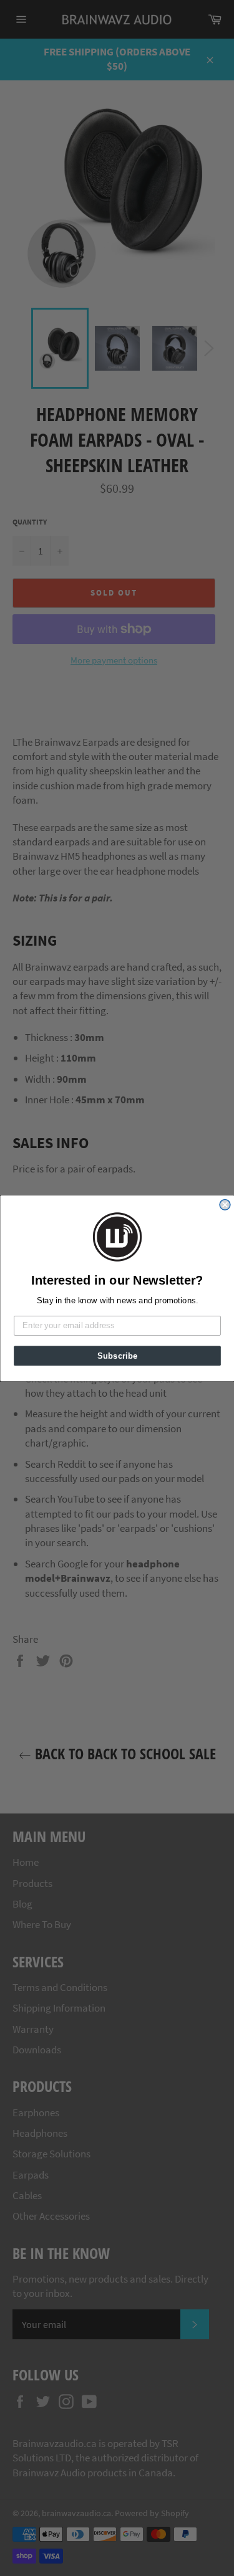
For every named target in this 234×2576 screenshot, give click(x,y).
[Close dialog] (225, 1205)
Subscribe (117, 1355)
